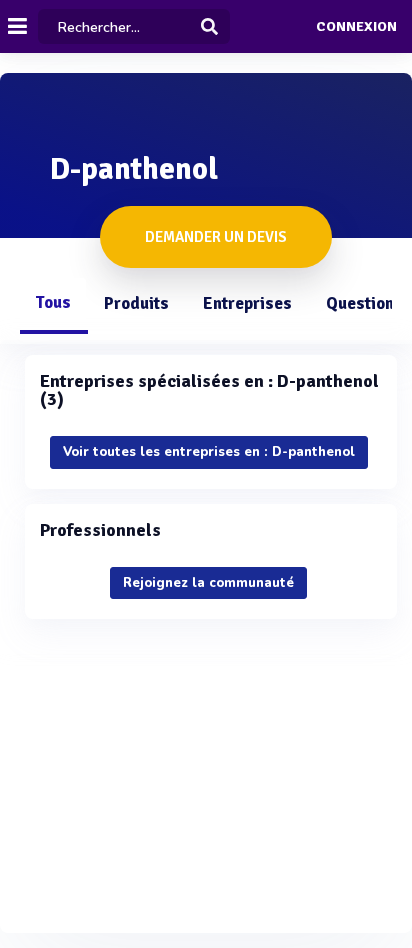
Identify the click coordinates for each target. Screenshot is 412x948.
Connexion (356, 27)
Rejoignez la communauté (208, 583)
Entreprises (247, 303)
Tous (53, 302)
